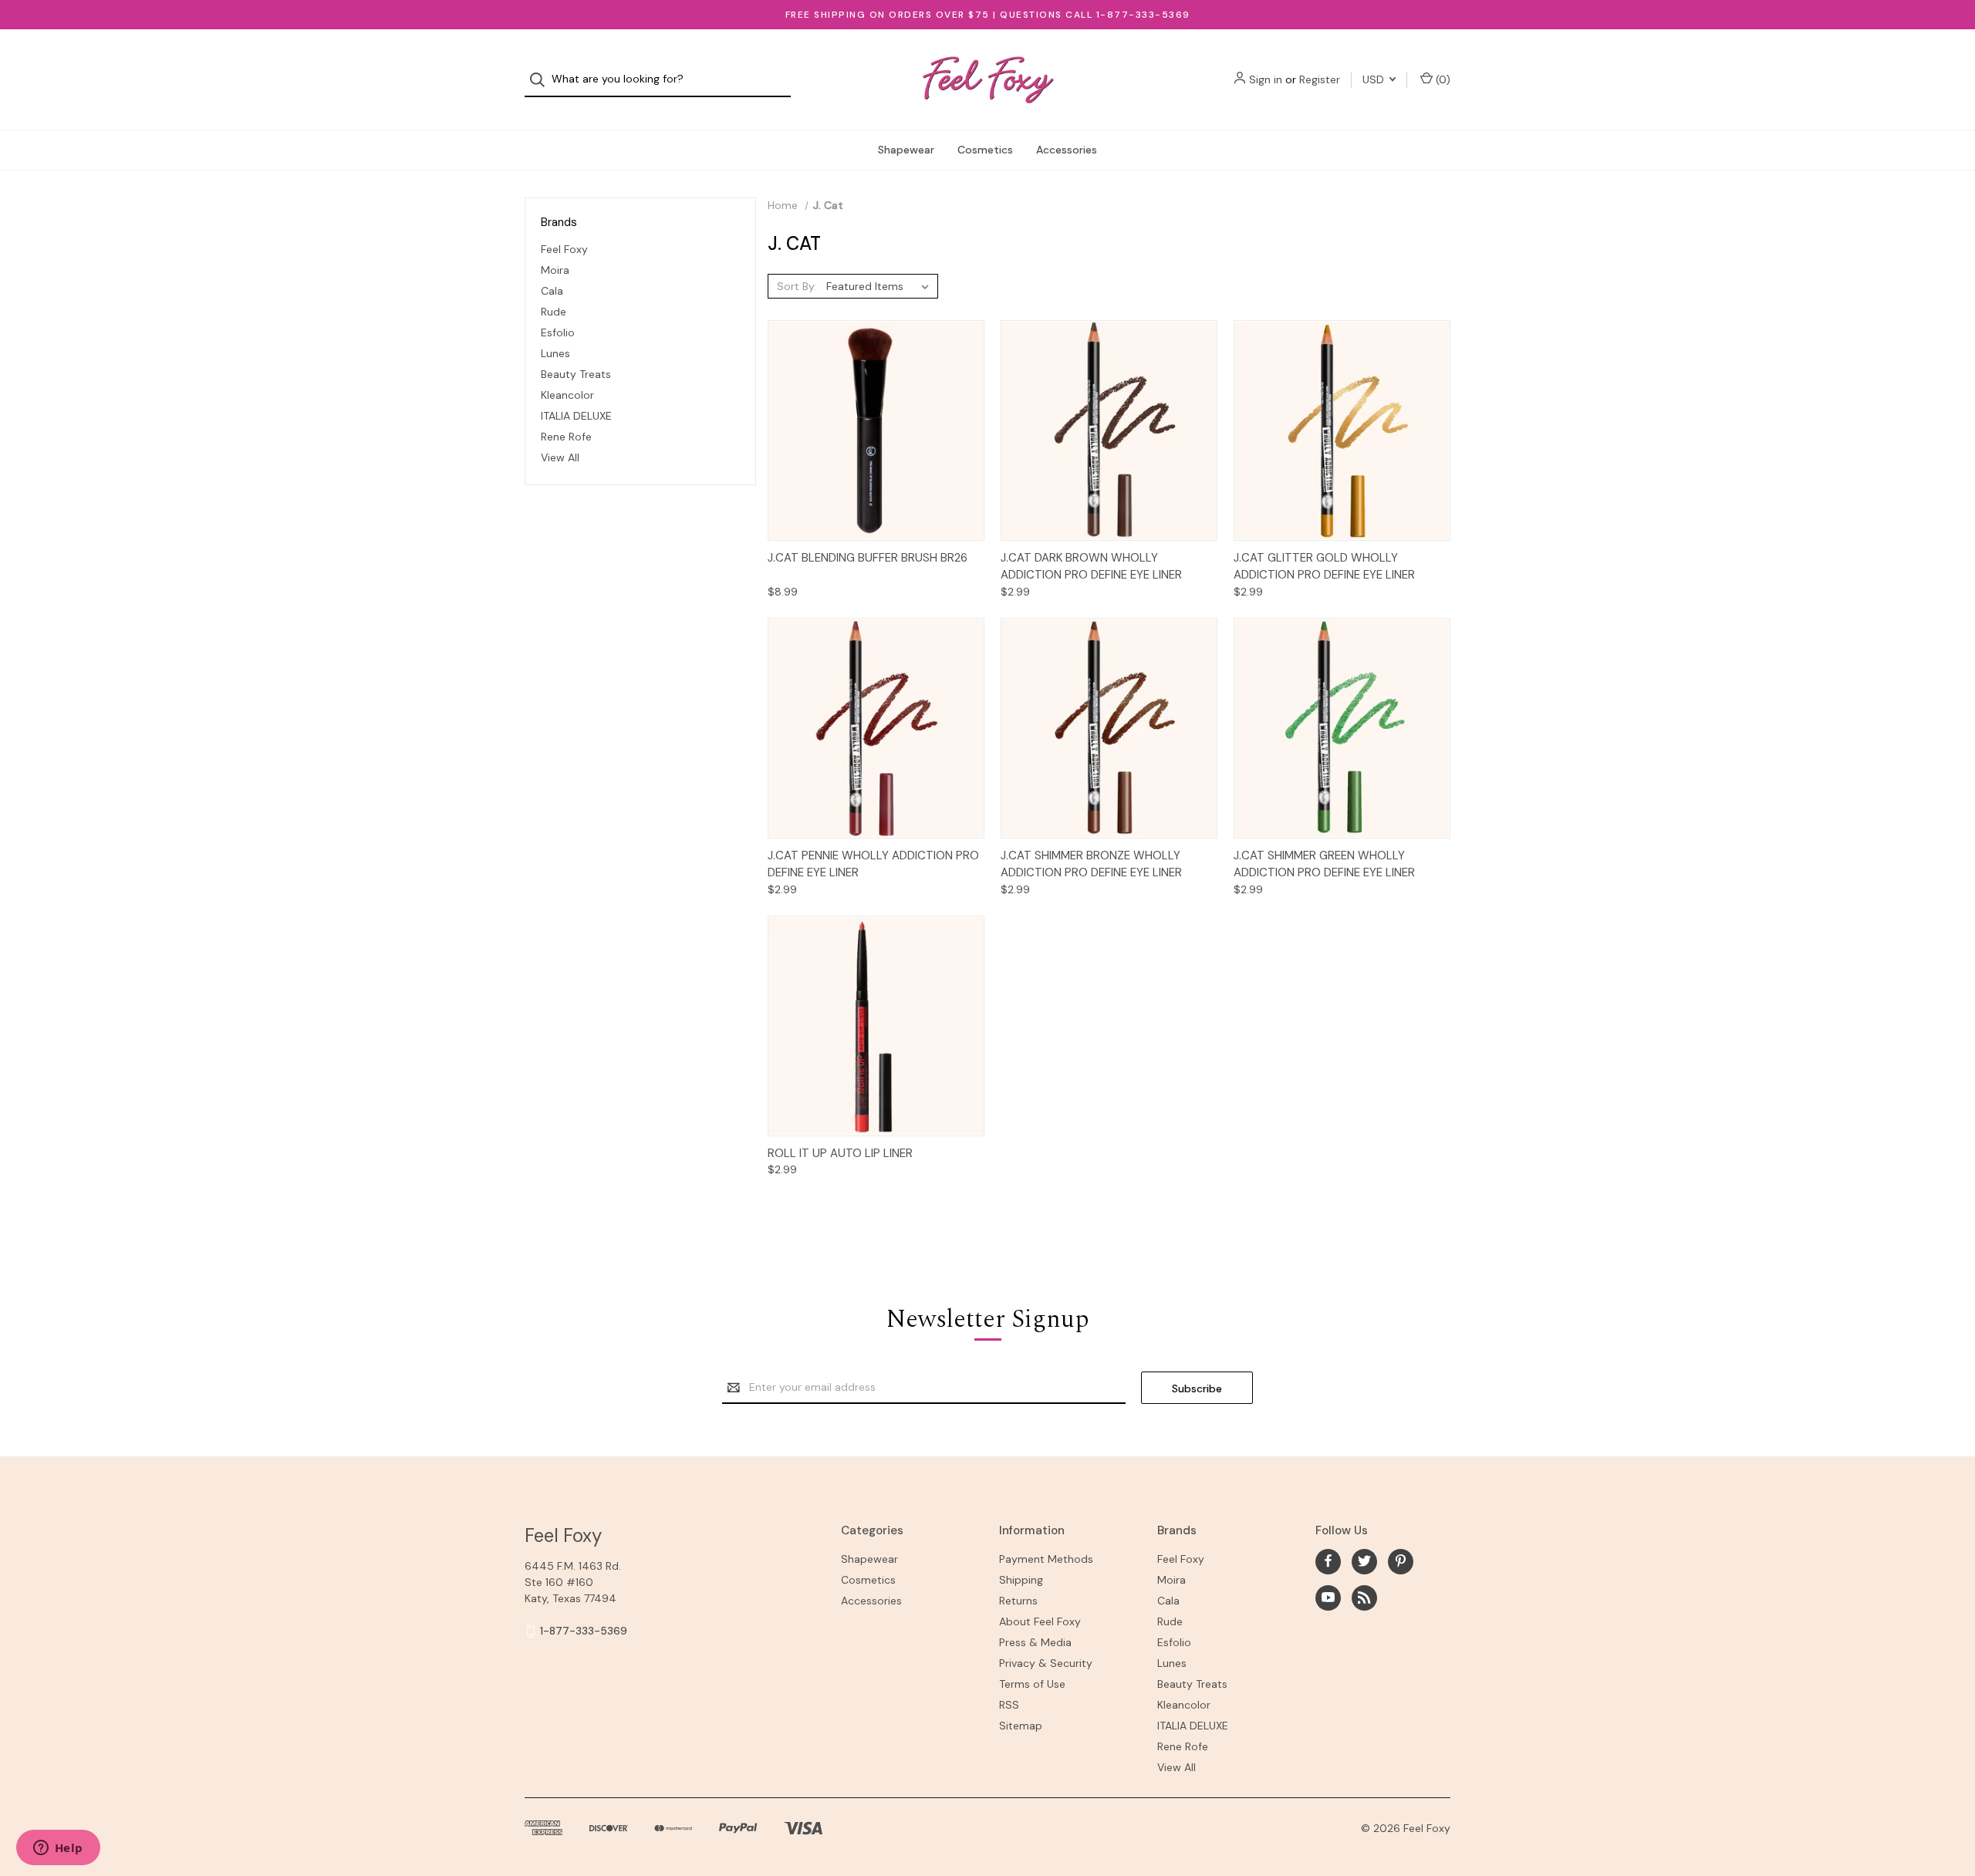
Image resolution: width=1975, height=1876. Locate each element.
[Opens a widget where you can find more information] (58, 1849)
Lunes (555, 353)
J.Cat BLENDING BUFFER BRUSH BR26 (868, 558)
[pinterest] (1401, 1561)
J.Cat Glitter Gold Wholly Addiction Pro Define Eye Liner (1324, 567)
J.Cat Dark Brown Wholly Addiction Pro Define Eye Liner (1091, 567)
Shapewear (906, 150)
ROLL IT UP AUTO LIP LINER (840, 1153)
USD (1375, 79)
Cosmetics (985, 150)
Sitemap (1021, 1726)
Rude (554, 312)
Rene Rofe (566, 437)
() (1442, 79)
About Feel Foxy (1040, 1621)
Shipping (1021, 1580)
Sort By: (797, 286)
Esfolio (558, 332)
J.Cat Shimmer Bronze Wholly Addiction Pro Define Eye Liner (1091, 864)
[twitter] (1364, 1561)
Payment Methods (1046, 1559)
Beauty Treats (576, 374)
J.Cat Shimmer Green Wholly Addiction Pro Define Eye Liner (1324, 864)
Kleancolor (567, 395)
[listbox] (881, 286)
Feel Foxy (564, 249)
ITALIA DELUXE (576, 416)
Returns (1018, 1601)
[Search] (542, 80)
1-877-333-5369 (584, 1631)
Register (1320, 79)
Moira (555, 270)
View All (560, 457)
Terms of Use (1032, 1684)
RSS (1009, 1705)
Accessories (1067, 150)
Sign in (1266, 79)
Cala (552, 291)
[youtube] (1328, 1597)
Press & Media (1035, 1642)
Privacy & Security (1046, 1663)
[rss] (1364, 1597)
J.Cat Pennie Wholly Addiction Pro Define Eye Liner (873, 864)
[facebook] (1328, 1561)
